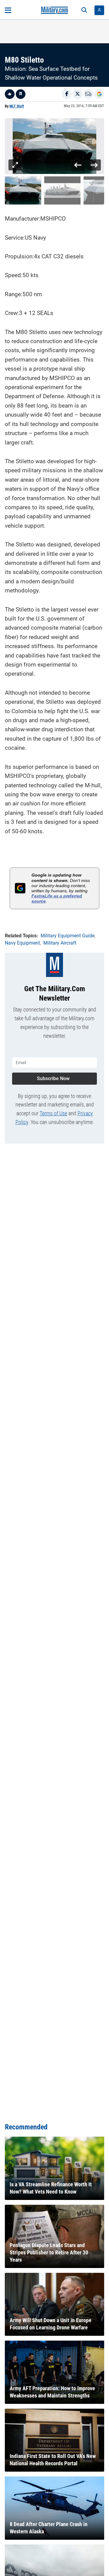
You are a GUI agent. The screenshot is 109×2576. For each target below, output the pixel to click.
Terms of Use (53, 1113)
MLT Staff (17, 106)
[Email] (88, 94)
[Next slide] (94, 165)
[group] (54, 146)
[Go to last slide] (78, 165)
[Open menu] (8, 10)
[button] (23, 190)
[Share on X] (78, 94)
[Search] (84, 10)
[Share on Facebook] (67, 94)
